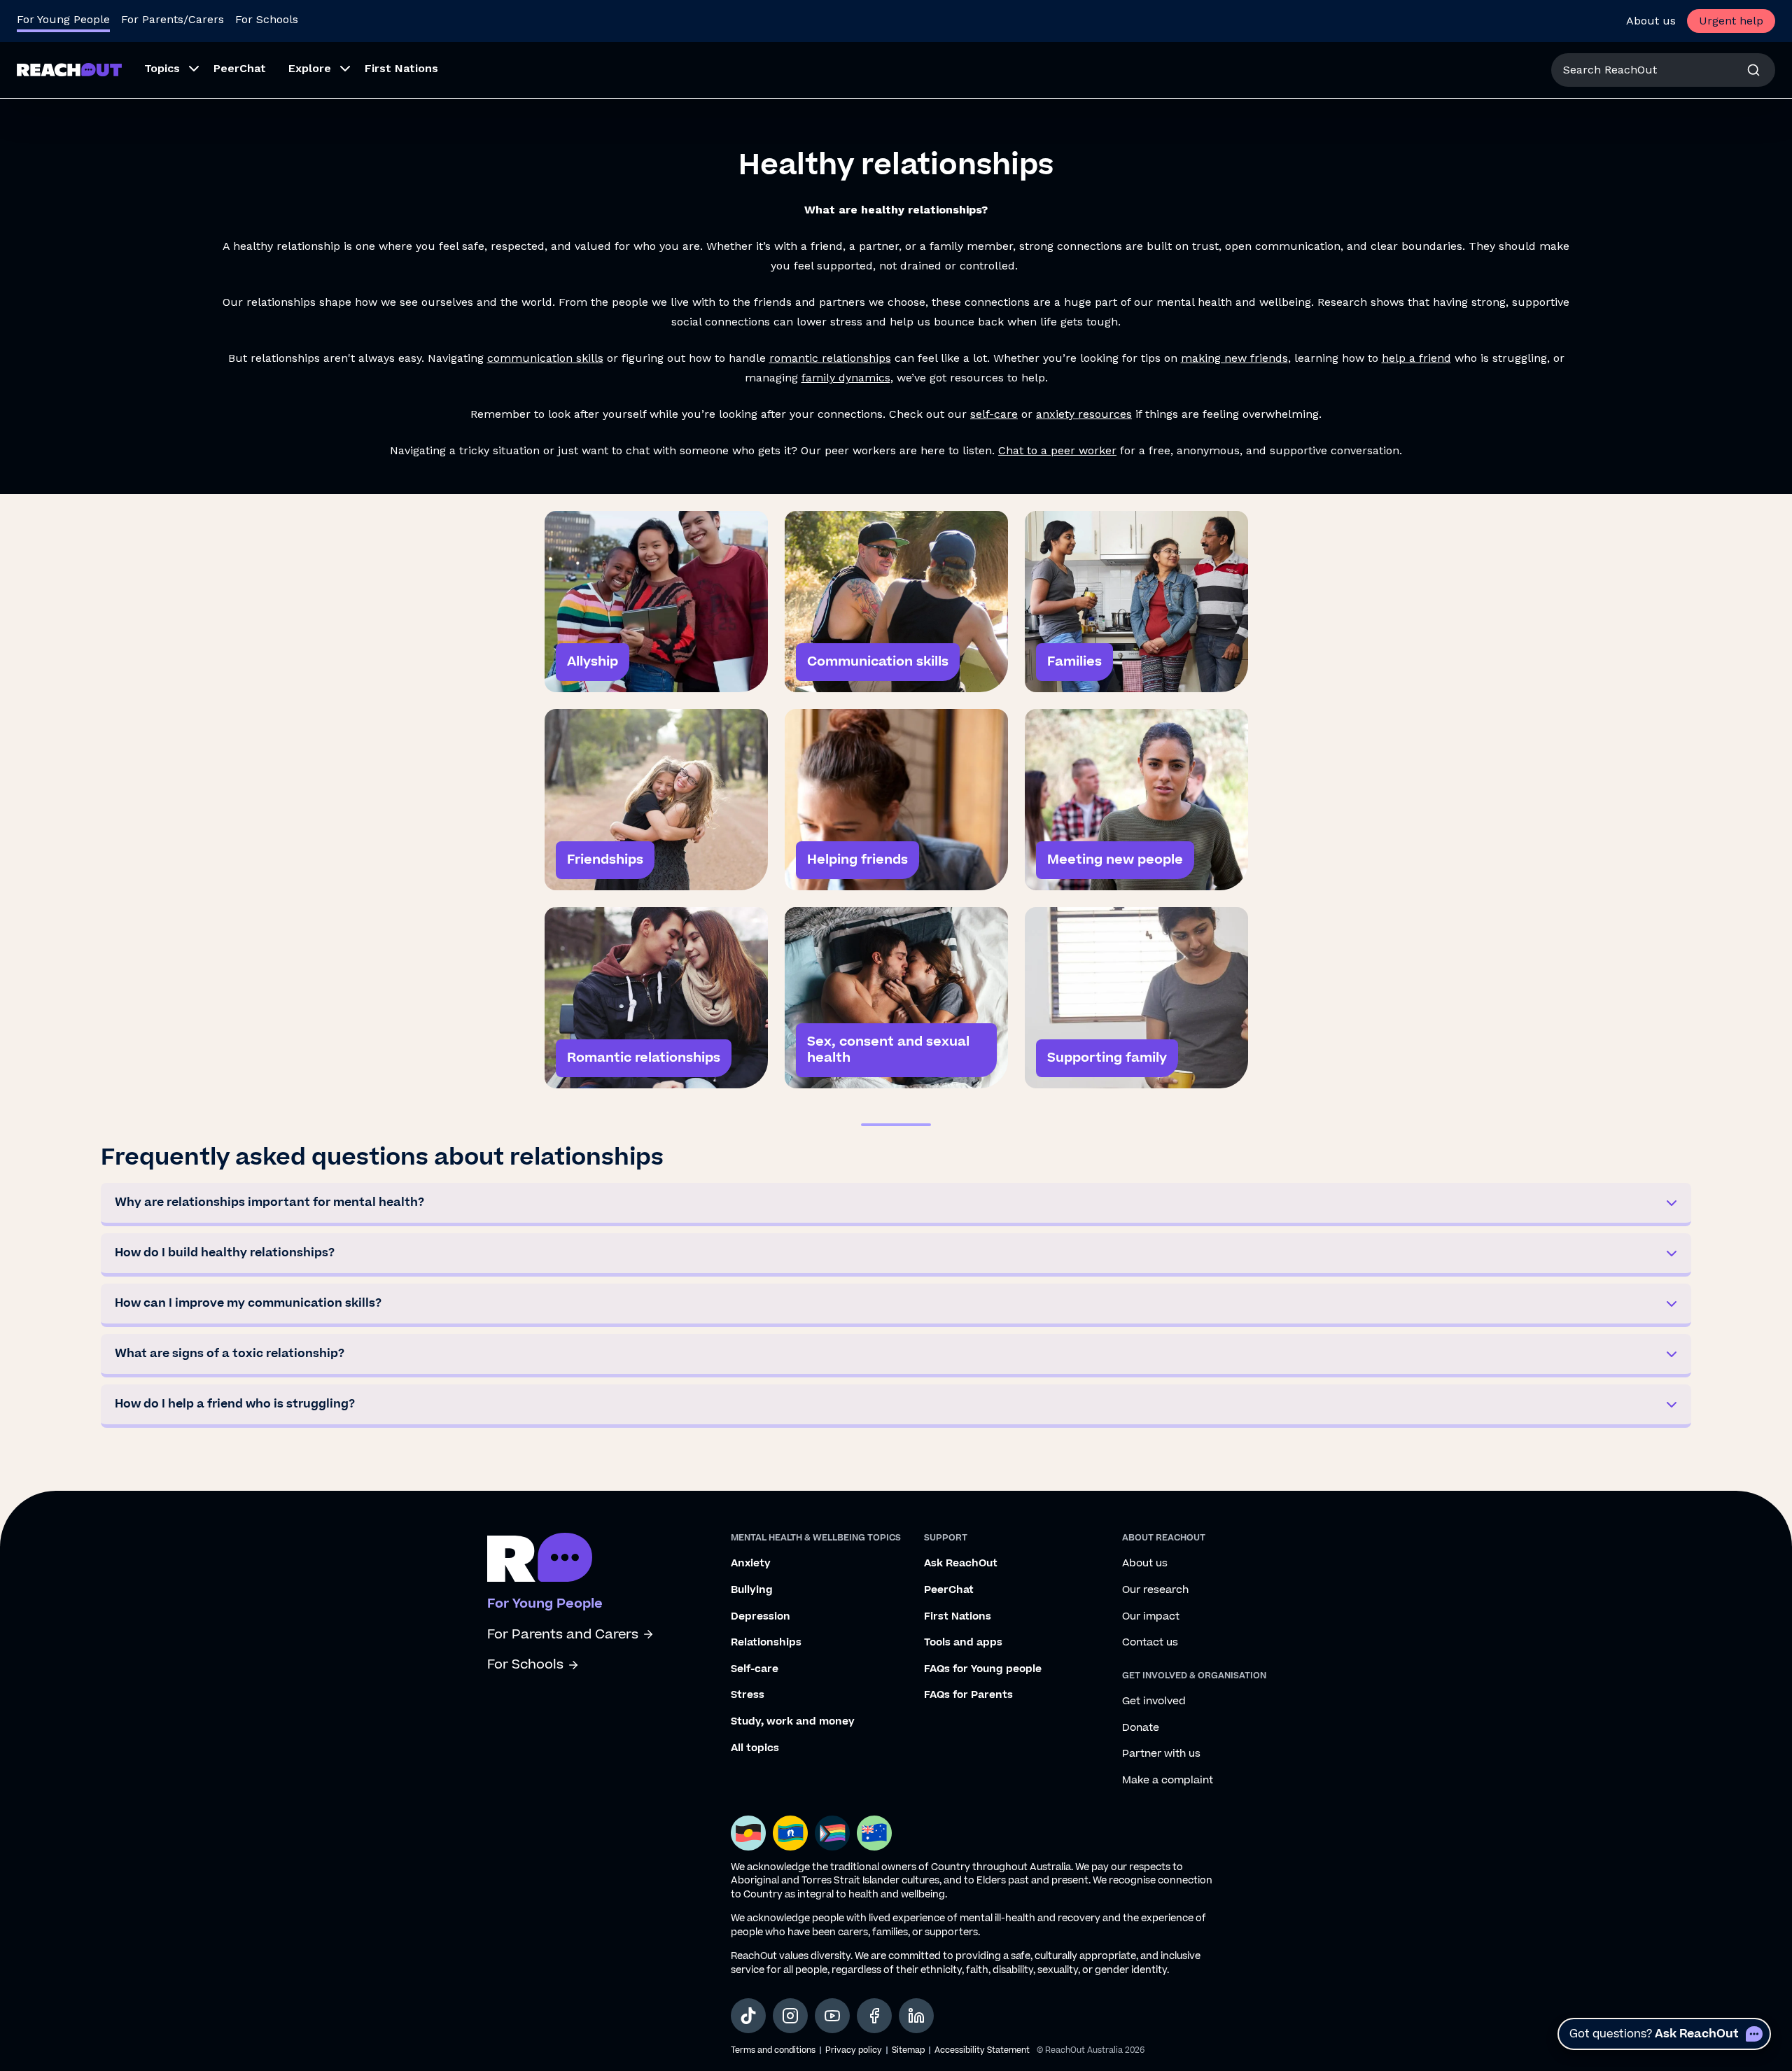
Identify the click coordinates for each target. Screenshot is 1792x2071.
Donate (1141, 1728)
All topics (755, 1748)
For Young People (63, 19)
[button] (896, 1205)
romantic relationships (830, 358)
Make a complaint (1168, 1781)
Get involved (1154, 1701)
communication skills (545, 358)
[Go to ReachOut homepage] (69, 70)
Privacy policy (854, 2050)
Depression (761, 1617)
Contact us (1150, 1643)
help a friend (1416, 358)
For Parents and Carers (563, 1635)
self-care (994, 414)
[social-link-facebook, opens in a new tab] (874, 2016)
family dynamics (846, 378)
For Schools (267, 19)
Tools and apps (963, 1643)
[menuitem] (168, 70)
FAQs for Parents (968, 1695)
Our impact (1151, 1617)
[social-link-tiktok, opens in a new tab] (748, 2016)
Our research (1155, 1590)
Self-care (755, 1669)
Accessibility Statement (982, 2050)
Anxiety (751, 1564)
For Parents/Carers (173, 19)
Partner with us (1161, 1754)
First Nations (958, 1617)
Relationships (766, 1643)
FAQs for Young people (983, 1669)
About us (1651, 21)
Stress (748, 1695)
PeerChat (949, 1590)
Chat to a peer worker (1057, 450)
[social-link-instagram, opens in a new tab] (790, 2016)
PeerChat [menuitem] (240, 68)
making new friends (1234, 358)
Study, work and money (793, 1722)
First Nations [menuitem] (401, 68)
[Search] (1753, 70)
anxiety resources (1084, 414)
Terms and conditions (773, 2050)
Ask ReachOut (961, 1564)
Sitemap (908, 2050)
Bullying (752, 1590)
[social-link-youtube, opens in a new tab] (832, 2016)
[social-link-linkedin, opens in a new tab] (916, 2016)
